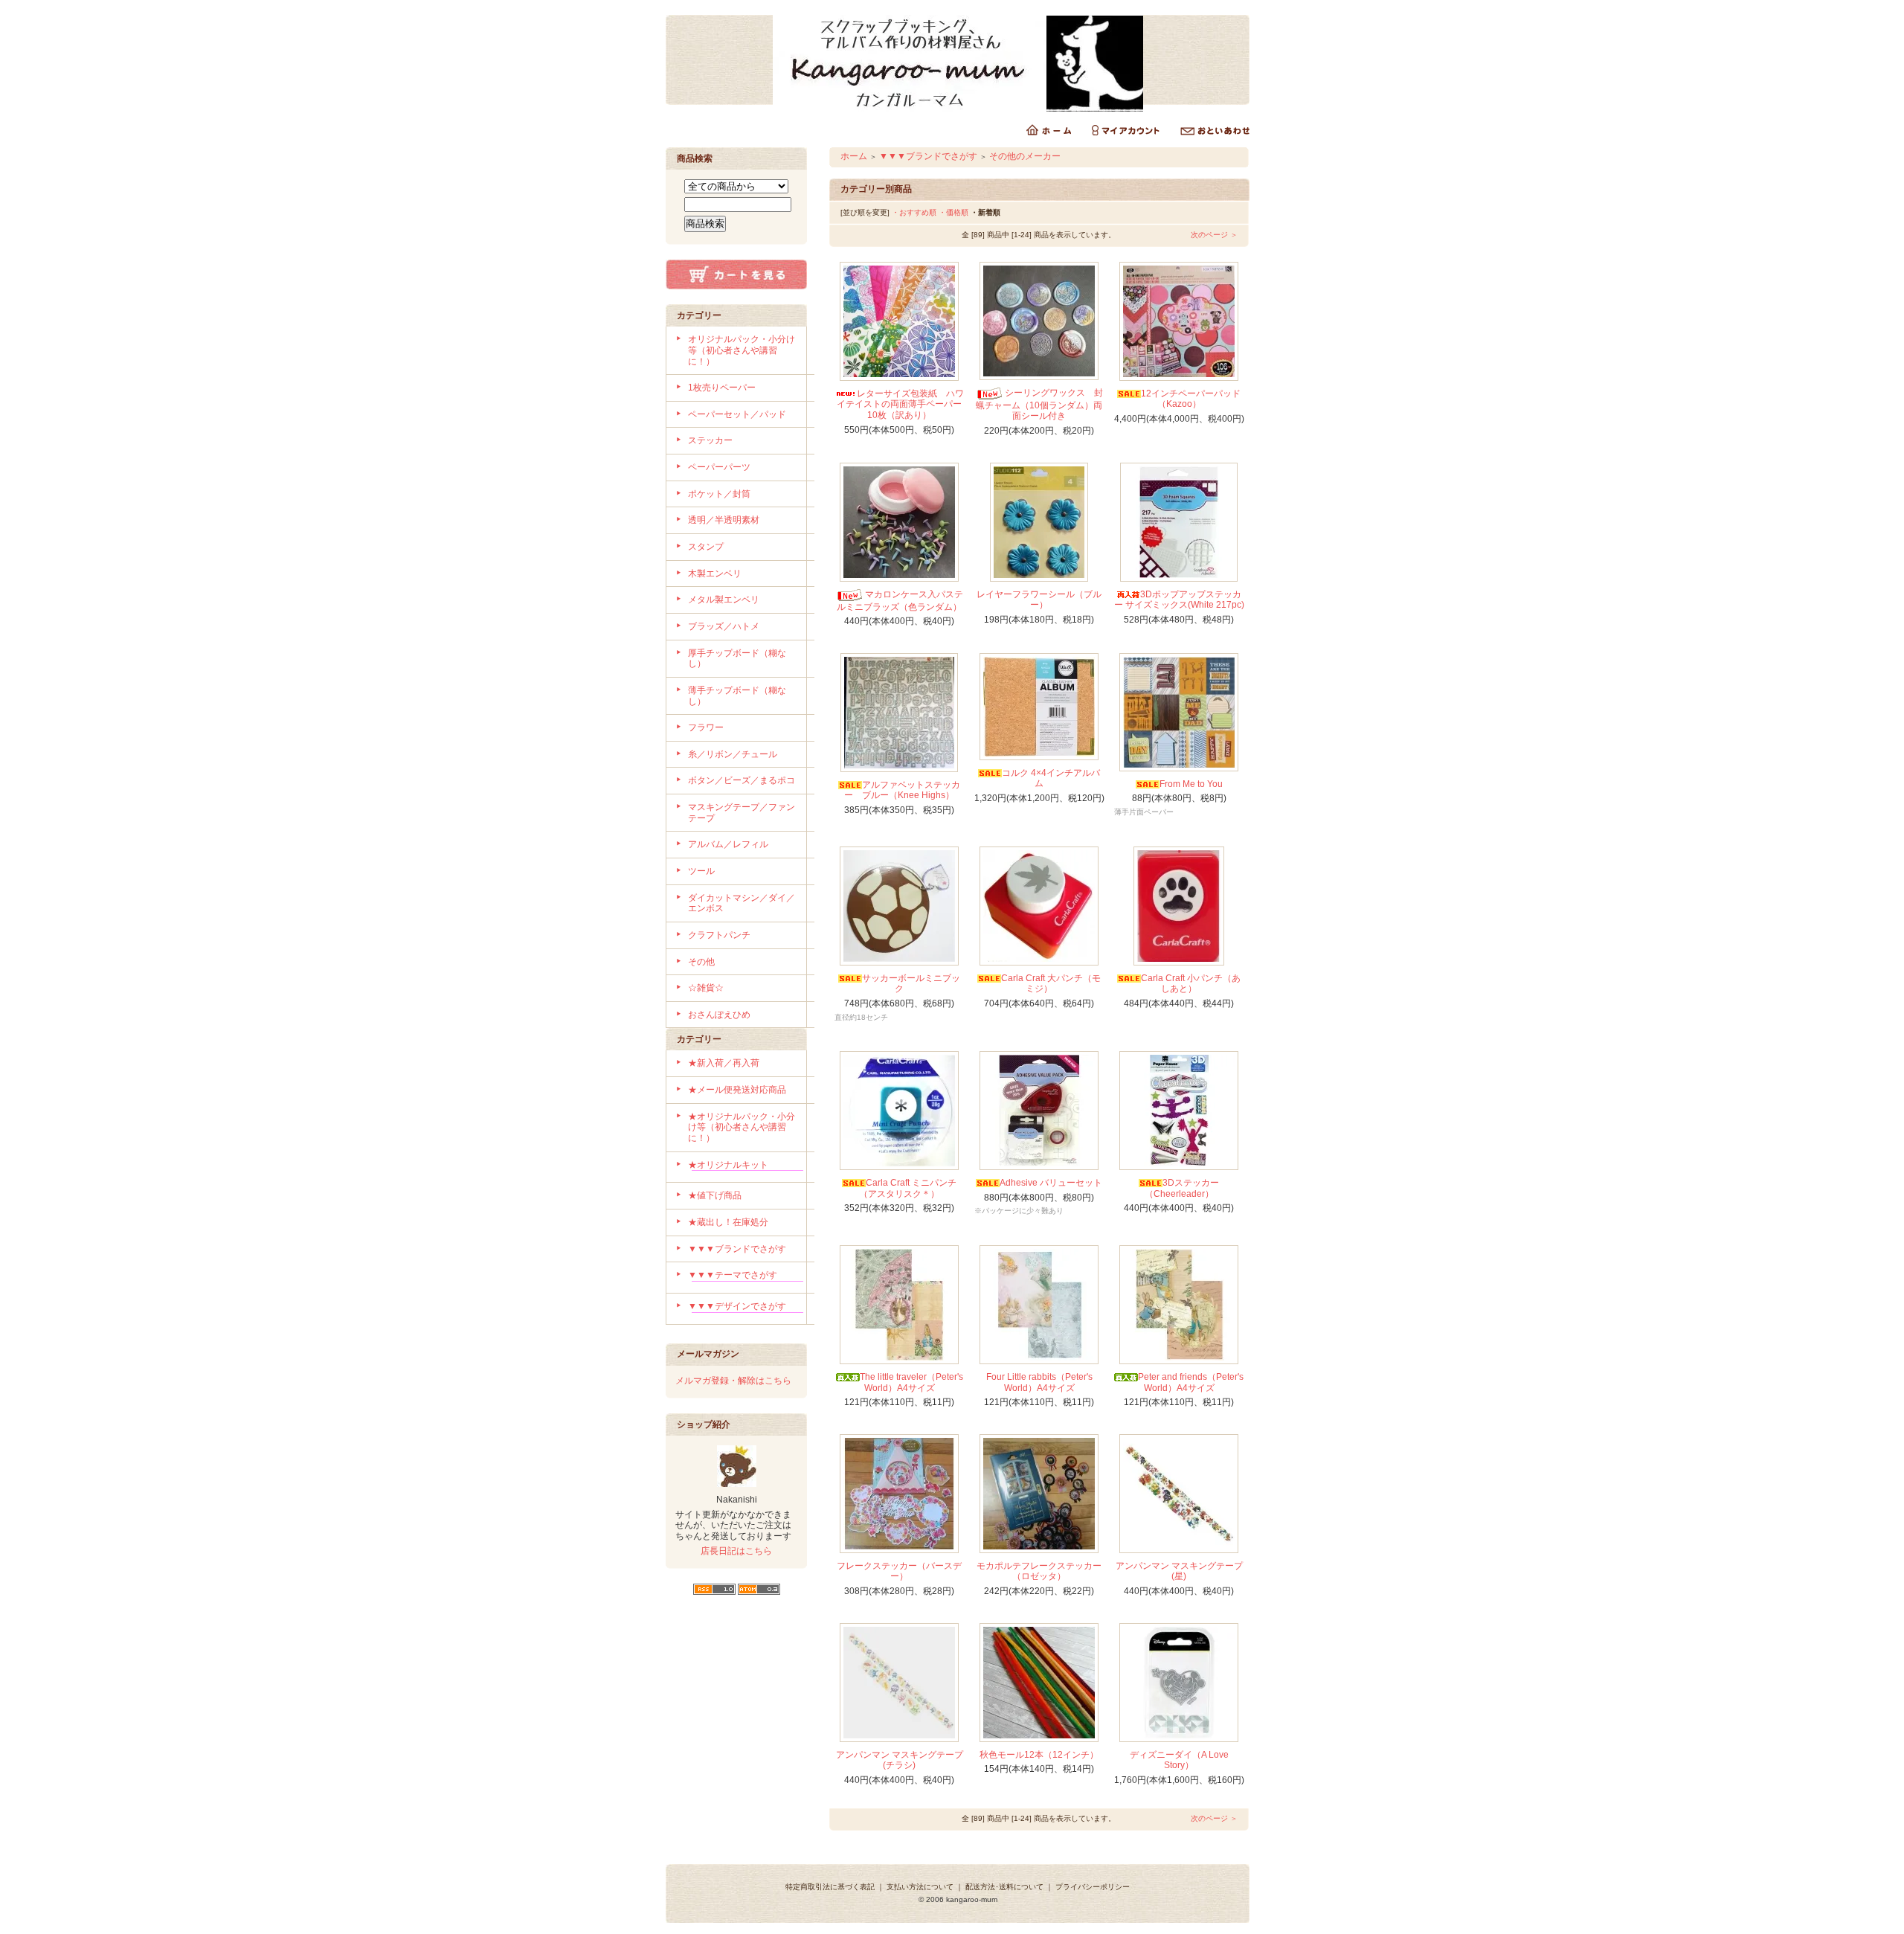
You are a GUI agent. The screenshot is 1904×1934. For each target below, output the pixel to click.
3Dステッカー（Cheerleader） (1182, 1188)
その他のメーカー (1025, 156)
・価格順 (953, 212)
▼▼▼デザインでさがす (737, 1306)
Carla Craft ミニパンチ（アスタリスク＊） (908, 1188)
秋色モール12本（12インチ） (1039, 1755)
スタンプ (706, 547)
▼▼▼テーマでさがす (733, 1275)
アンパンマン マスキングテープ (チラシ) (900, 1760)
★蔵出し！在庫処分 (728, 1222)
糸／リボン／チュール (733, 754)
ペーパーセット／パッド (737, 414)
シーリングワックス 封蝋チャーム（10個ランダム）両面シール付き (1039, 404)
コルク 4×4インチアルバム (1051, 778)
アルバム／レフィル (728, 844)
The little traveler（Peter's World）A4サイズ (911, 1382)
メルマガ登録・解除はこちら (733, 1381)
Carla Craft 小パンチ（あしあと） (1191, 984)
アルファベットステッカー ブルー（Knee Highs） (902, 790)
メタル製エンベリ (724, 600)
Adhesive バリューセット (1051, 1183)
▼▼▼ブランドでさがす (737, 1249)
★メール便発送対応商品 (737, 1090)
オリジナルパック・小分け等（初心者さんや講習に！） (742, 350)
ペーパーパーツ (719, 467)
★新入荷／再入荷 (724, 1063)
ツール (701, 871)
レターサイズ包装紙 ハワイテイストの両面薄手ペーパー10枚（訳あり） (900, 404)
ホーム (854, 156)
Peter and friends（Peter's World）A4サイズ (1191, 1382)
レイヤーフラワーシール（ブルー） (1039, 600)
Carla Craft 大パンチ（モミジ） (1051, 984)
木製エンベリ (715, 574)
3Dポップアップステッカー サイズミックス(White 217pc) (1179, 600)
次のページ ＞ (1214, 235)
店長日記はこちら (736, 1551)
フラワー (706, 727)
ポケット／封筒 (719, 494)
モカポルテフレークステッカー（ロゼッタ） (1039, 1571)
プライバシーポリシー (1093, 1887)
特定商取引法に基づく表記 (830, 1887)
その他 (701, 962)
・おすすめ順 (914, 212)
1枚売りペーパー (722, 388)
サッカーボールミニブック (911, 984)
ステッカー (710, 440)
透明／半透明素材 (724, 520)
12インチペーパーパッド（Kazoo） (1191, 399)
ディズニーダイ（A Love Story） (1179, 1760)
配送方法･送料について (1004, 1887)
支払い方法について (920, 1887)
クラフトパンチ (719, 935)
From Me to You (1191, 784)
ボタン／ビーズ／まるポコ (742, 780)
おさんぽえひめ (719, 1015)
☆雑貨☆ (706, 988)
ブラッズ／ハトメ (724, 626)
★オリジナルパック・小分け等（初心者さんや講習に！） (742, 1127)
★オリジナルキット (728, 1165)
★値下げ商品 (715, 1195)
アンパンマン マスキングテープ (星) (1179, 1571)
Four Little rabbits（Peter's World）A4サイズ (1039, 1382)
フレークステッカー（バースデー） (899, 1571)
